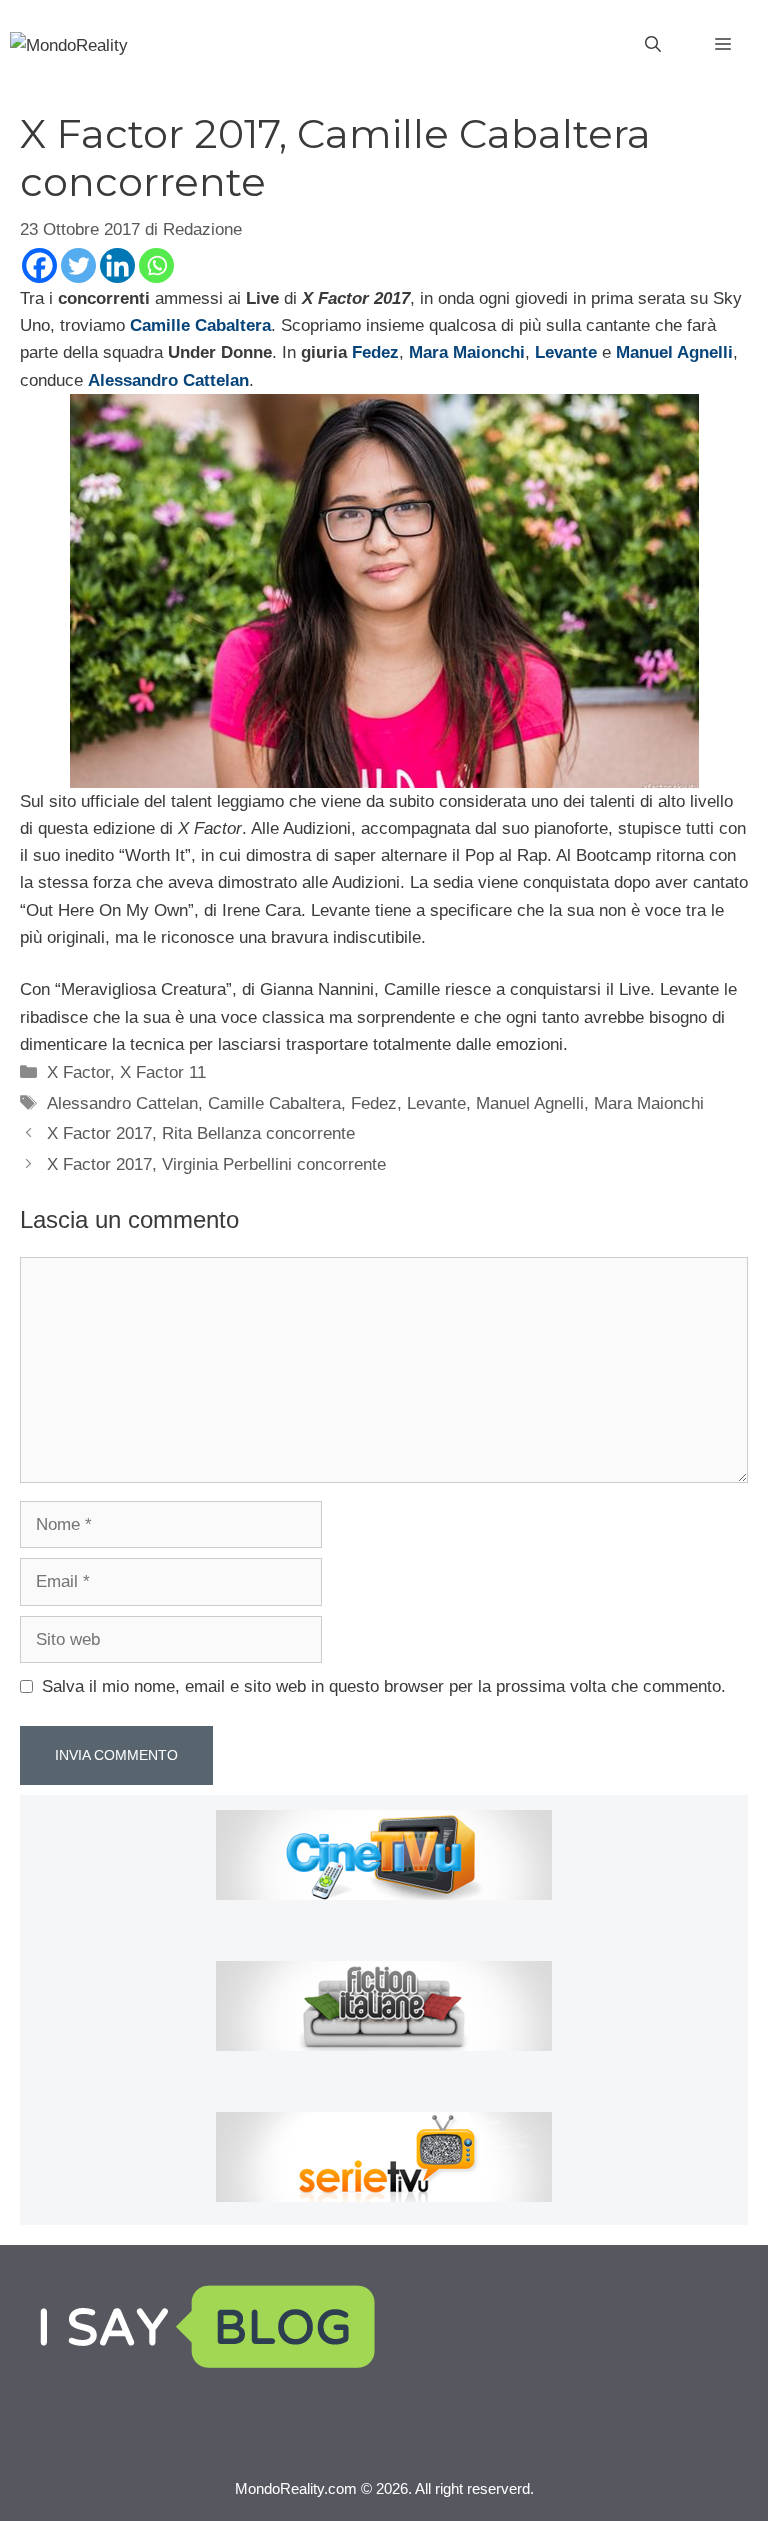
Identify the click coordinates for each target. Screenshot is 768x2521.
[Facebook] (39, 265)
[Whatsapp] (156, 265)
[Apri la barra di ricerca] (653, 45)
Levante (436, 1103)
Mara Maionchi (649, 1103)
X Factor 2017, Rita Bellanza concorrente (201, 1133)
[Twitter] (78, 265)
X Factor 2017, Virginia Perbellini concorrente (216, 1164)
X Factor (78, 1072)
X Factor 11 (163, 1072)
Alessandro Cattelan (122, 1103)
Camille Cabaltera (274, 1103)
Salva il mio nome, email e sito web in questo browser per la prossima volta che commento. (384, 1686)
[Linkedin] (117, 265)
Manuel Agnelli (530, 1103)
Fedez (375, 352)
